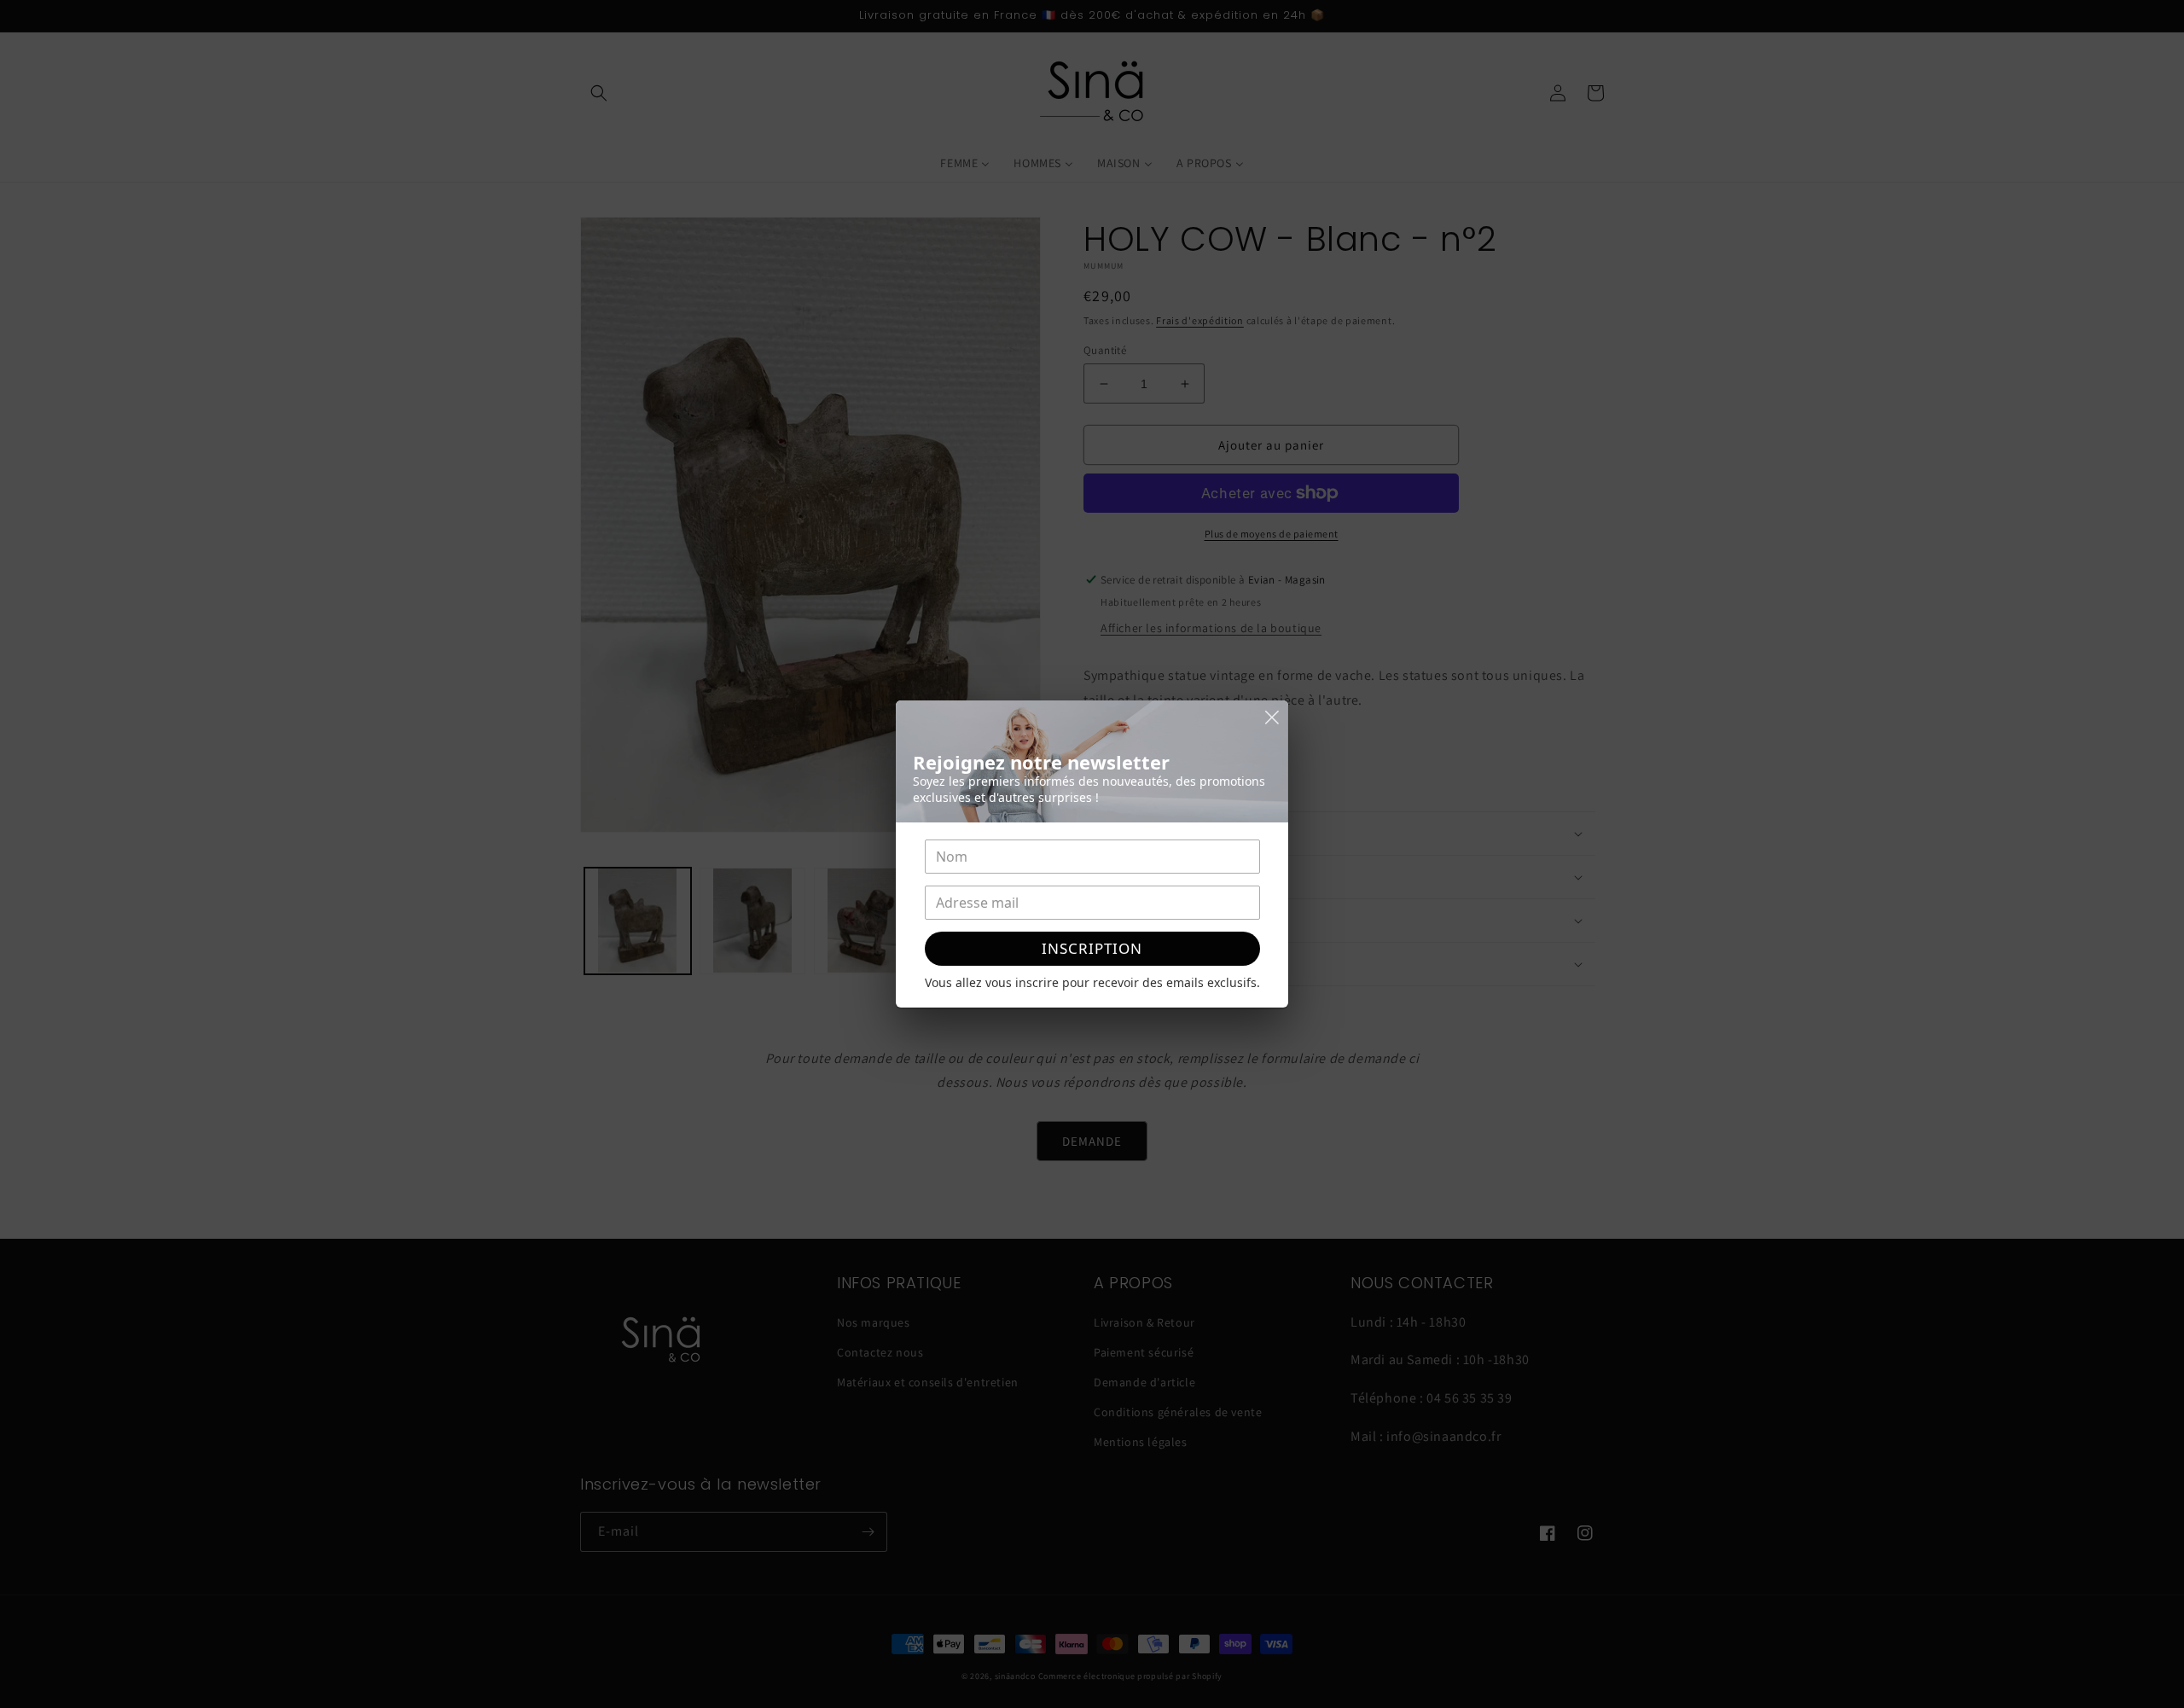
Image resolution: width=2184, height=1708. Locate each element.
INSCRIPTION (1092, 948)
